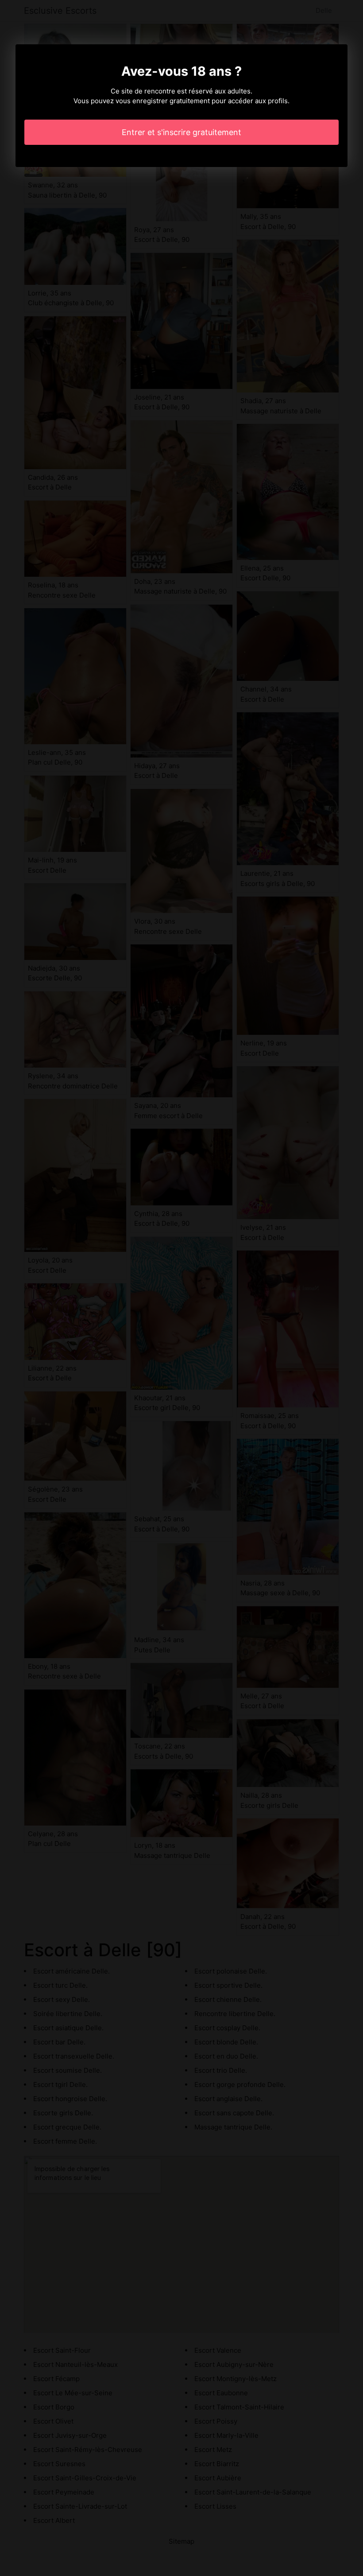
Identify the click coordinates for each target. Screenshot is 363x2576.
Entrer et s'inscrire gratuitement (181, 132)
